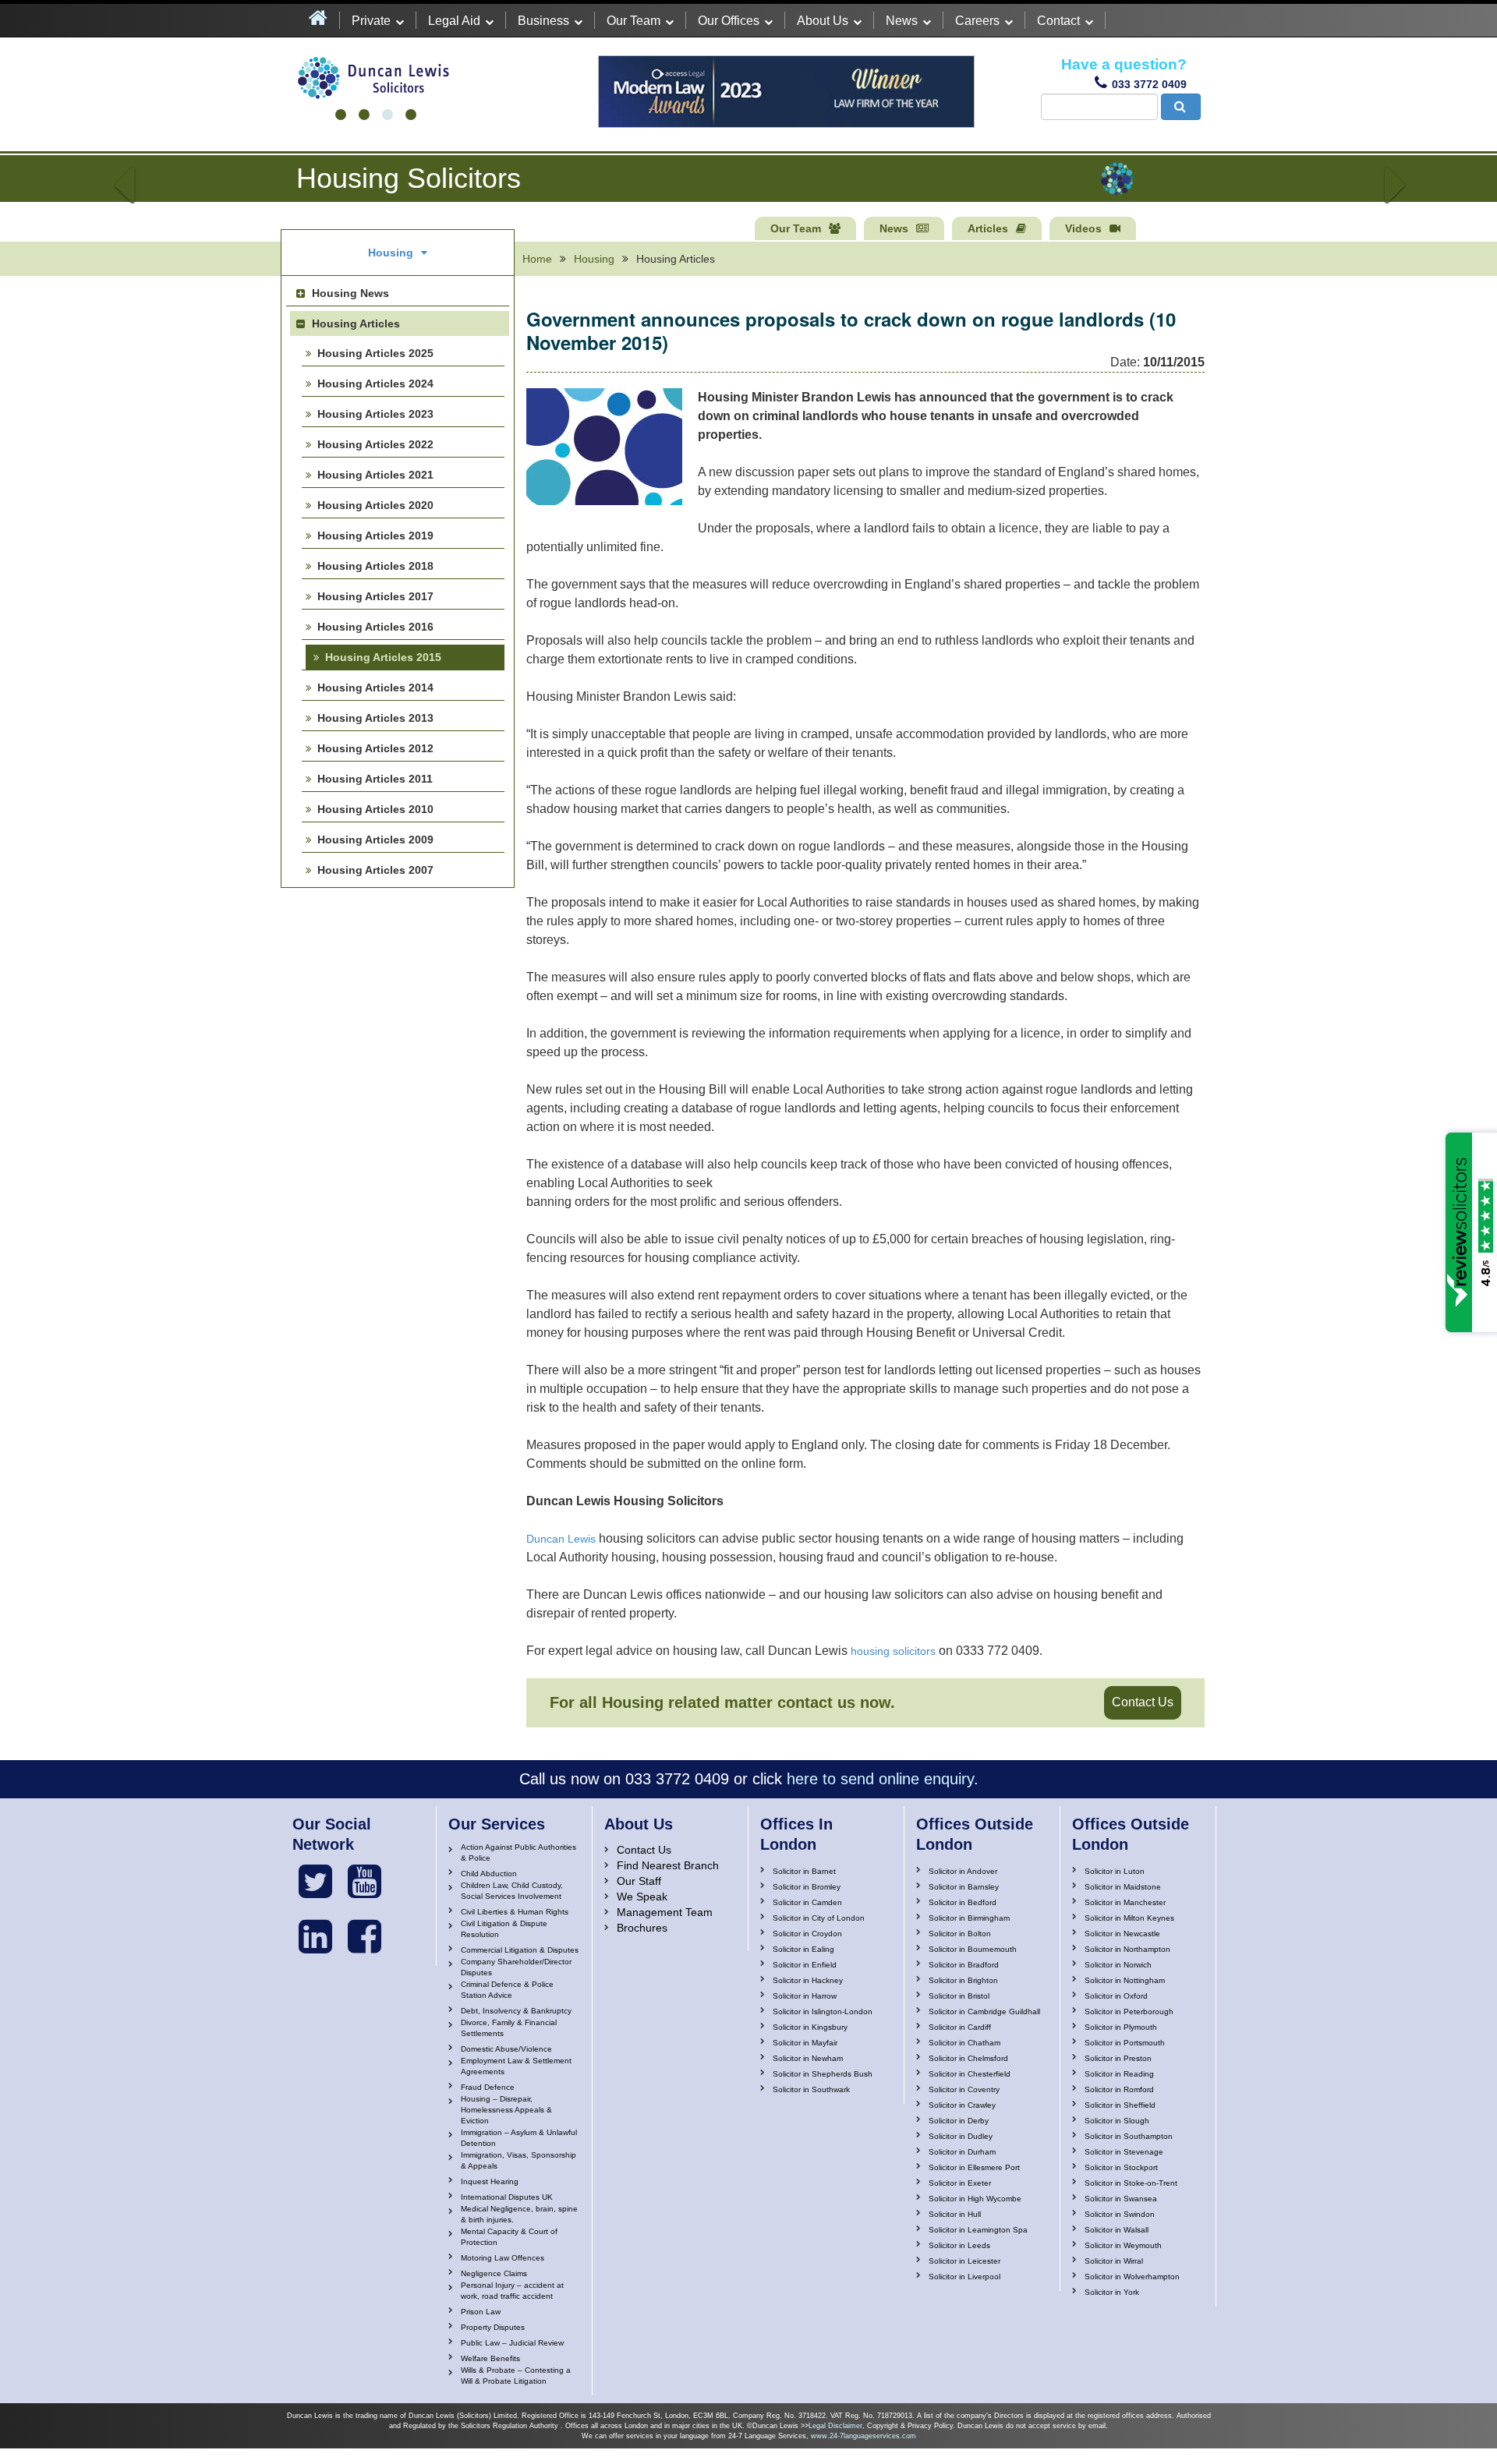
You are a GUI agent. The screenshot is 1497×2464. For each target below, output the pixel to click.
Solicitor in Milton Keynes (1129, 1918)
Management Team (665, 1912)
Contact (1058, 21)
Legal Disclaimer (835, 2426)
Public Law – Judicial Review (512, 2343)
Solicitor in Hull (955, 2214)
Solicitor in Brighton (963, 1980)
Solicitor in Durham (962, 2152)
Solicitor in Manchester (1125, 1902)
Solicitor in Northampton (1127, 1949)
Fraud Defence (488, 2087)
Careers (977, 21)
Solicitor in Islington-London (823, 2012)
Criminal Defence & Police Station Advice (507, 1990)
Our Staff (639, 1881)
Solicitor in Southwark (811, 2089)
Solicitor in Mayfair (805, 2043)
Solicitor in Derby (959, 2121)
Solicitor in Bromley (807, 1887)
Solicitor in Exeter (960, 2183)
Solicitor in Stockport (1121, 2167)
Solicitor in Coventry (964, 2089)
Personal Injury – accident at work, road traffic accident (512, 2291)
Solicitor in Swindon (1120, 2214)
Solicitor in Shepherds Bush (823, 2074)
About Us (823, 21)
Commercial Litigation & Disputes (520, 1950)
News (902, 21)
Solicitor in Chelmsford (968, 2058)
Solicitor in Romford (1119, 2089)
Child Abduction (489, 1874)
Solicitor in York (1112, 2292)
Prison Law (481, 2312)
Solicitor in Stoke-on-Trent (1131, 2183)
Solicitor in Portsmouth (1125, 2043)
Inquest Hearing (490, 2181)
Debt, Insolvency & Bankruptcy (516, 2011)
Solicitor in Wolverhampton (1132, 2277)
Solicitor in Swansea (1121, 2199)
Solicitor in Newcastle (1122, 1934)
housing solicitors (893, 1651)
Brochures (642, 1928)
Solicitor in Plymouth (1121, 2027)
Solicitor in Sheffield (1120, 2105)
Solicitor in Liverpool (964, 2277)
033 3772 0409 (1149, 84)
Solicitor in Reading (1119, 2074)
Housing (594, 259)
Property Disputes (493, 2327)
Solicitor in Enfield (805, 1965)
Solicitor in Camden (807, 1902)
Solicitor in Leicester (964, 2261)
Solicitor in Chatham (964, 2043)
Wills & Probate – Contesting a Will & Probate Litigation (516, 2376)
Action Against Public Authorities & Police (518, 1852)
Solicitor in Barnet (804, 1871)
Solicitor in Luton (1115, 1871)
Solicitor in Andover (963, 1871)
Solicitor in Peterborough (1129, 2012)
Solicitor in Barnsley (964, 1887)
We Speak (642, 1897)
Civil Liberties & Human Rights (515, 1912)
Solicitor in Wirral (1114, 2261)
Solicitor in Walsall (1117, 2230)
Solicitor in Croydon (807, 1934)
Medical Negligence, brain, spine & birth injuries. (519, 2214)
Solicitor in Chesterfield (970, 2074)
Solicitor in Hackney (808, 1980)
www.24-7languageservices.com (864, 2436)
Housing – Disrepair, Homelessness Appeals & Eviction (506, 2110)
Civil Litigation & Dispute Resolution (504, 1929)
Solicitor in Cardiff (960, 2027)
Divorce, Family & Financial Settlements (509, 2028)
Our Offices (729, 21)
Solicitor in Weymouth (1123, 2245)
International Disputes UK (507, 2197)
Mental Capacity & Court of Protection (509, 2237)
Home (537, 259)
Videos (1083, 228)
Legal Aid (454, 21)
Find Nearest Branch (668, 1865)
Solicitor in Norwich (1118, 1965)
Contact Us (1143, 1702)
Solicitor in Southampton (1129, 2136)
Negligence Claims (494, 2273)
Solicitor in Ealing (803, 1949)
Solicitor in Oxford (1116, 1996)
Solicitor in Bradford (964, 1965)
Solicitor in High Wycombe (975, 2199)
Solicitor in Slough (1117, 2121)
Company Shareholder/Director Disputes (516, 1967)
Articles (988, 228)
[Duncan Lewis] (315, 1882)
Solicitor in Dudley (961, 2136)
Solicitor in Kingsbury (810, 2027)
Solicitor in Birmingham (969, 1918)
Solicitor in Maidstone (1123, 1887)
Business (543, 21)
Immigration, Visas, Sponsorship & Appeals (518, 2160)
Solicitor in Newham (808, 2058)
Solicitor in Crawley (962, 2105)
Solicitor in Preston (1118, 2058)
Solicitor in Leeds (959, 2245)
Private (371, 21)
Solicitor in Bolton (960, 1934)
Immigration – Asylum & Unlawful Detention (519, 2138)
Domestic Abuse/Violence (506, 2049)
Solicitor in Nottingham (1125, 1980)
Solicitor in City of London (819, 1918)
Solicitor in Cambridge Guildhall (984, 2012)
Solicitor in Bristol (959, 1996)
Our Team (633, 21)
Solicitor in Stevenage (1124, 2152)
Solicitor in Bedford (963, 1902)
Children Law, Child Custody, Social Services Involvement (512, 1891)
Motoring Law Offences (503, 2258)
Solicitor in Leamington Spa (978, 2230)
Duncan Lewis (561, 1539)
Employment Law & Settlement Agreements (516, 2066)
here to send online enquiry (880, 1779)
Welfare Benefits (490, 2358)
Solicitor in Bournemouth (973, 1949)
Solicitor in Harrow (805, 1996)
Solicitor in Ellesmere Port (974, 2167)
